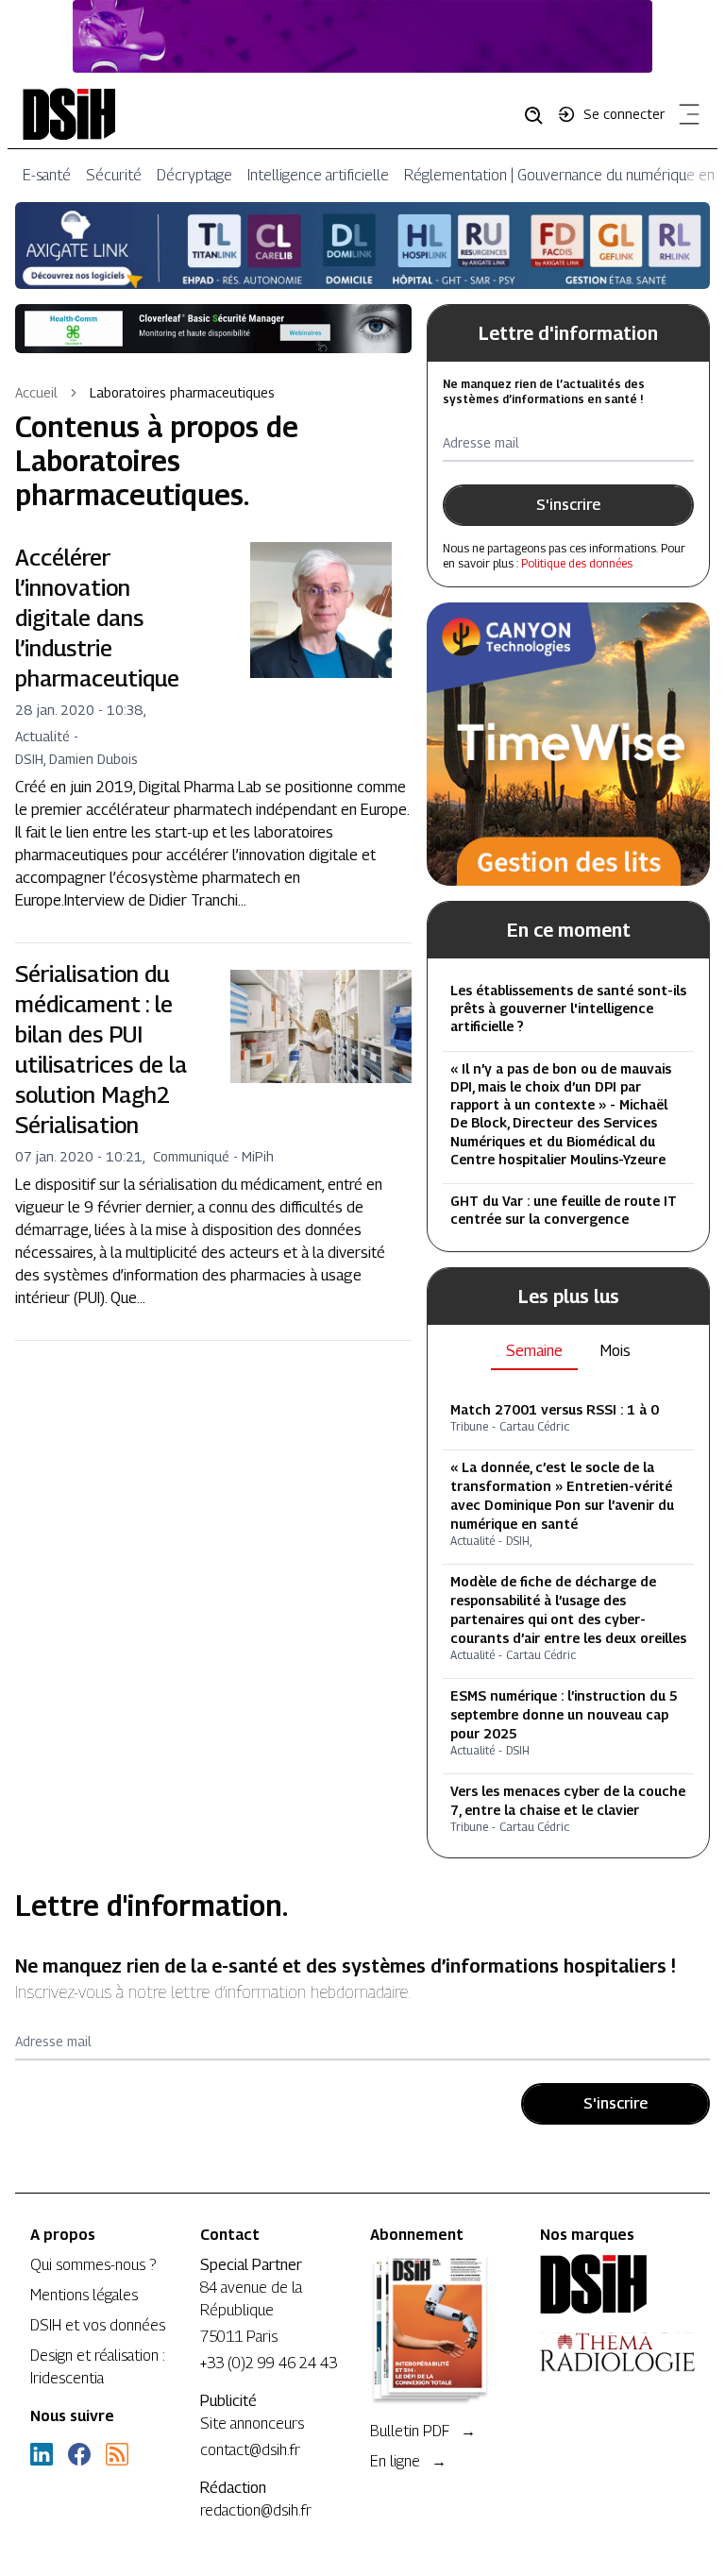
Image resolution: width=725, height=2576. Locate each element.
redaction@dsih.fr (256, 2510)
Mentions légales (84, 2295)
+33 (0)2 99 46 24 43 (269, 2363)
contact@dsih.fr (250, 2450)
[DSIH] (617, 2284)
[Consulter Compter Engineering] (362, 36)
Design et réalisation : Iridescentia (98, 2367)
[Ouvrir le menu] (685, 118)
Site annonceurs (252, 2423)
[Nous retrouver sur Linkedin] (42, 2454)
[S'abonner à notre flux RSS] (117, 2454)
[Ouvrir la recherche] (540, 114)
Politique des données (577, 563)
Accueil (36, 392)
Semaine (534, 1351)
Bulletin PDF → (423, 2431)
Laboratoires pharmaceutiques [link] (182, 392)
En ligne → (408, 2461)
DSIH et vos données (98, 2325)
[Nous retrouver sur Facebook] (79, 2454)
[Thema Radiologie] (617, 2352)
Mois (615, 1351)
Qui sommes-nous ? (93, 2265)
